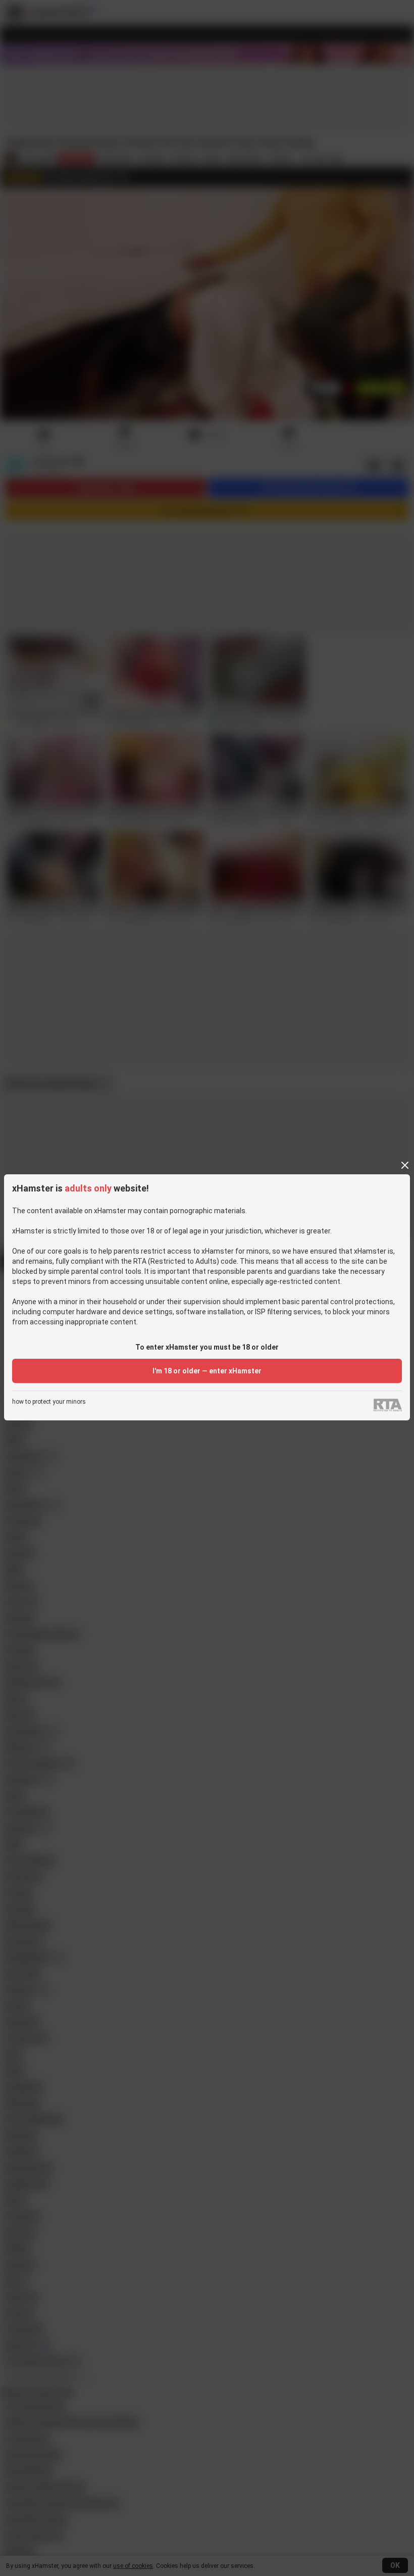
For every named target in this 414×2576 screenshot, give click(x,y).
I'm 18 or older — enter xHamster (207, 1371)
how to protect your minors (49, 1402)
